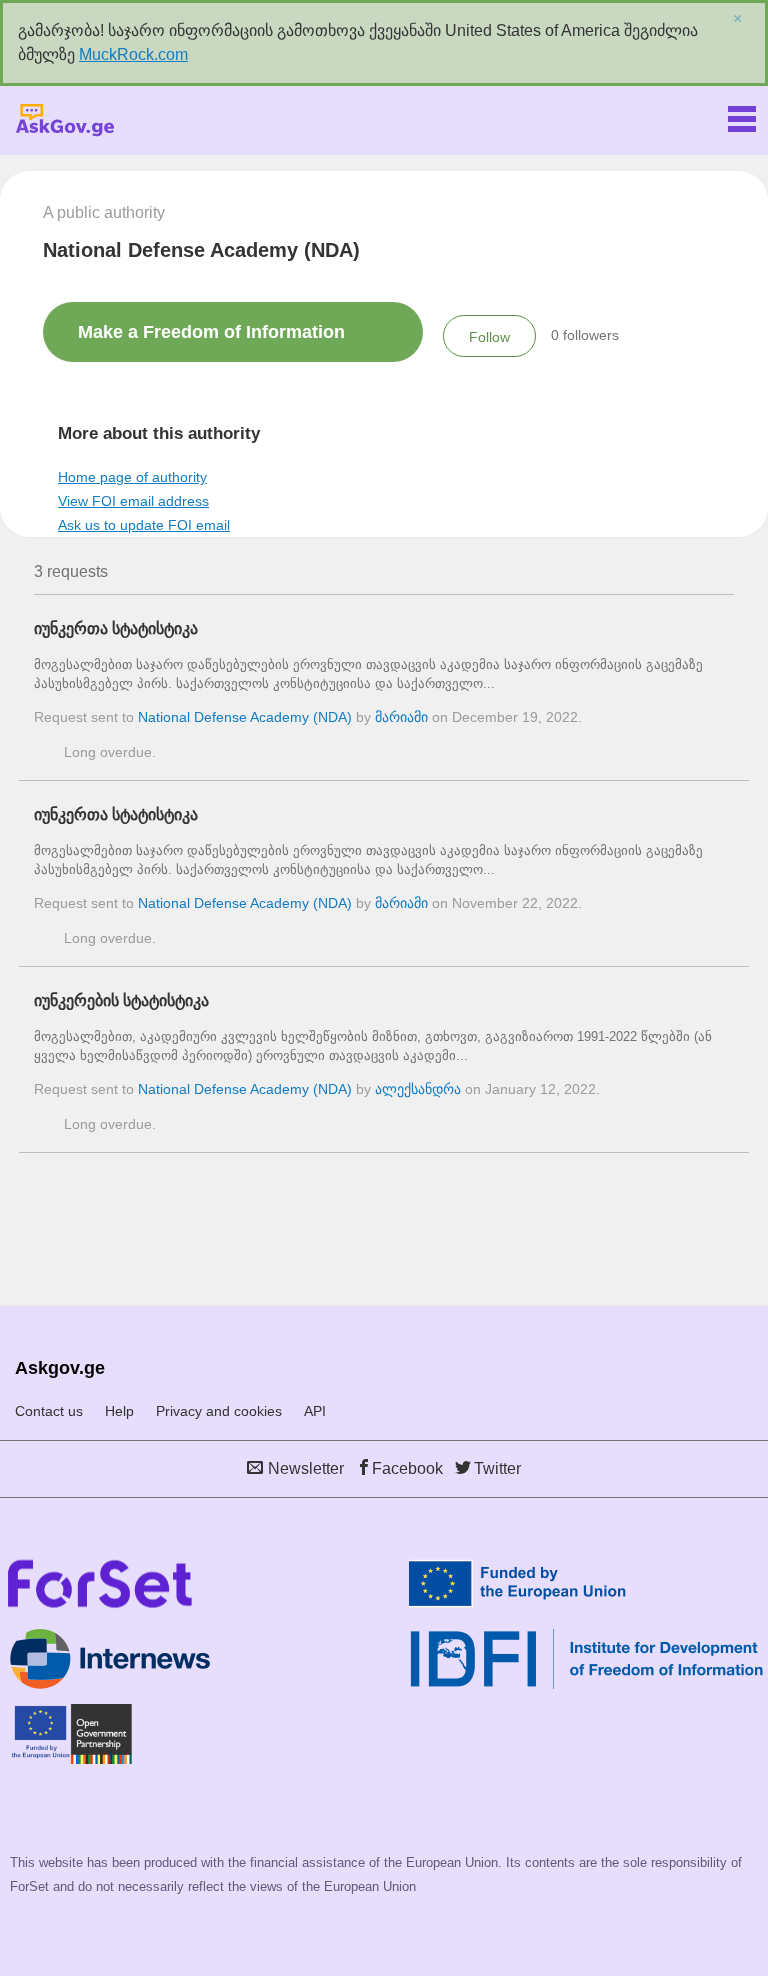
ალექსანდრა (418, 1089)
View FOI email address (133, 501)
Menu (742, 115)
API (315, 1411)
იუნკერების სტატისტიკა (121, 1000)
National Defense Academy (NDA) (245, 717)
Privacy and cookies (219, 1411)
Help (119, 1411)
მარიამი (401, 717)
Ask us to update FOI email (144, 525)
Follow (489, 337)
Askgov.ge (65, 120)
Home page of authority (132, 477)
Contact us (49, 1411)
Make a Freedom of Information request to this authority (211, 342)
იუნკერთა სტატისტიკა (116, 628)
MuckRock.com (133, 54)
